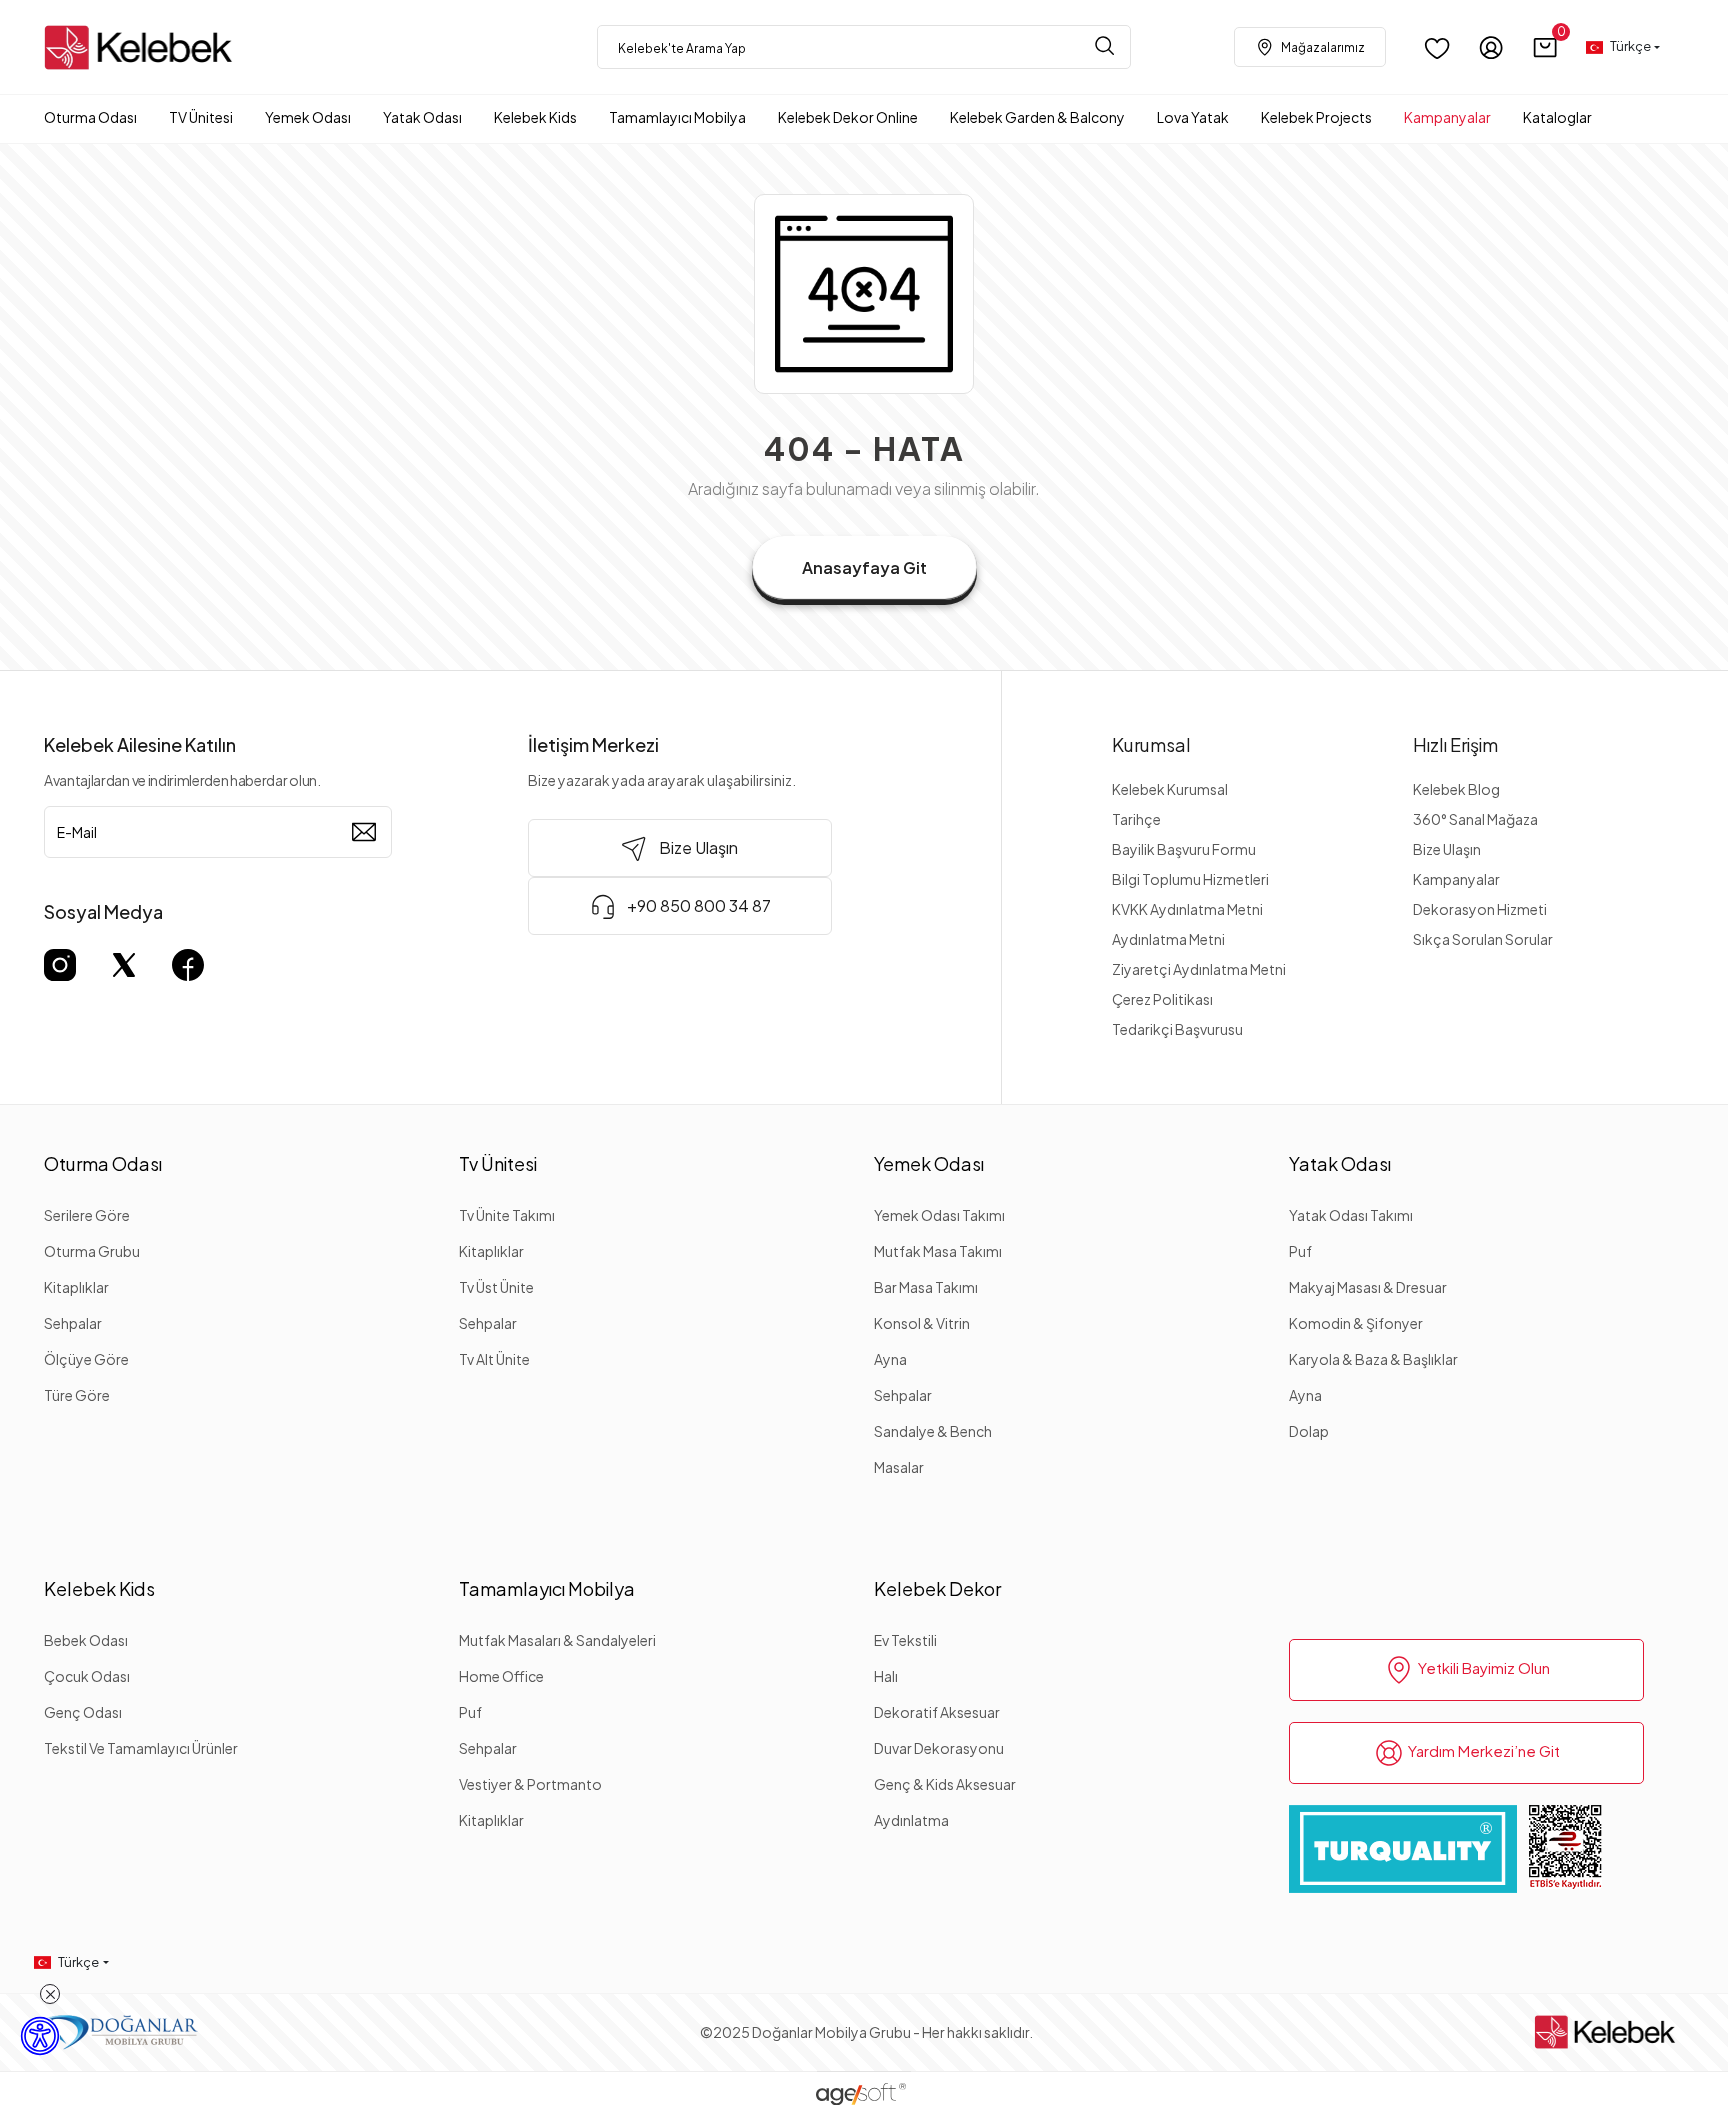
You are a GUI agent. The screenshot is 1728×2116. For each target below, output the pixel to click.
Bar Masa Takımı (926, 1287)
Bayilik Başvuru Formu (1184, 849)
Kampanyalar (1456, 879)
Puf (1300, 1251)
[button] (1545, 47)
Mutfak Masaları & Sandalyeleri (557, 1640)
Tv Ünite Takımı (507, 1215)
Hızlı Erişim (1455, 744)
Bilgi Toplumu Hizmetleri (1190, 879)
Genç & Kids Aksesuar (945, 1784)
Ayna (890, 1359)
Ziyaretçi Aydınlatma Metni (1199, 969)
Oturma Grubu (92, 1251)
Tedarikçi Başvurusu (1177, 1029)
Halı (886, 1676)
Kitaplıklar (76, 1287)
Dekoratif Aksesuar (937, 1712)
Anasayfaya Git (864, 567)
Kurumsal (1151, 744)
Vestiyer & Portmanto (530, 1784)
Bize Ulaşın (1447, 849)
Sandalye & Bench (933, 1431)
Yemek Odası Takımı (939, 1215)
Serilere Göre (87, 1215)
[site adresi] (144, 47)
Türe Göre (77, 1395)
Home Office (501, 1676)
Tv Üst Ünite (496, 1287)
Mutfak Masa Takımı (938, 1251)
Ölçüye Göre (86, 1359)
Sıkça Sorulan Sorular (1483, 939)
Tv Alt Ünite (494, 1359)
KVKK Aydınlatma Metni (1187, 909)
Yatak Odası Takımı (1351, 1215)
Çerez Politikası (1162, 999)
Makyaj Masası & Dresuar (1368, 1287)
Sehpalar (73, 1323)
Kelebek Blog (1456, 789)
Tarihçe (1136, 819)
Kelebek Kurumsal (1170, 789)
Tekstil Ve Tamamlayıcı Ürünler (141, 1748)
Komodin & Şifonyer (1356, 1323)
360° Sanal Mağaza (1475, 819)
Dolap (1309, 1431)
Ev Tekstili (905, 1640)
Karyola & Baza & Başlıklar (1373, 1359)
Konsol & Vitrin (922, 1323)
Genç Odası (83, 1712)
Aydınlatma (911, 1820)
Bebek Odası (86, 1640)
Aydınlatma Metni (1168, 939)
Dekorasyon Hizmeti (1480, 909)
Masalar (899, 1467)
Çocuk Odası (87, 1676)
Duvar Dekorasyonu (939, 1748)
